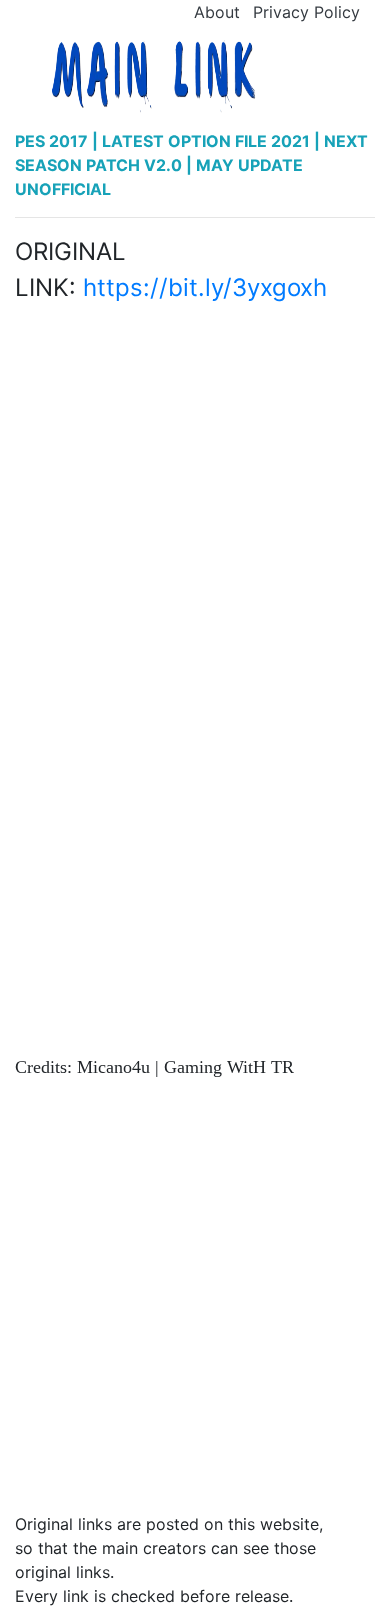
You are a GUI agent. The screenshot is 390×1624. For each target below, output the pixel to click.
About (217, 12)
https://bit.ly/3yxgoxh (205, 287)
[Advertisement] (195, 484)
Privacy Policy (306, 12)
